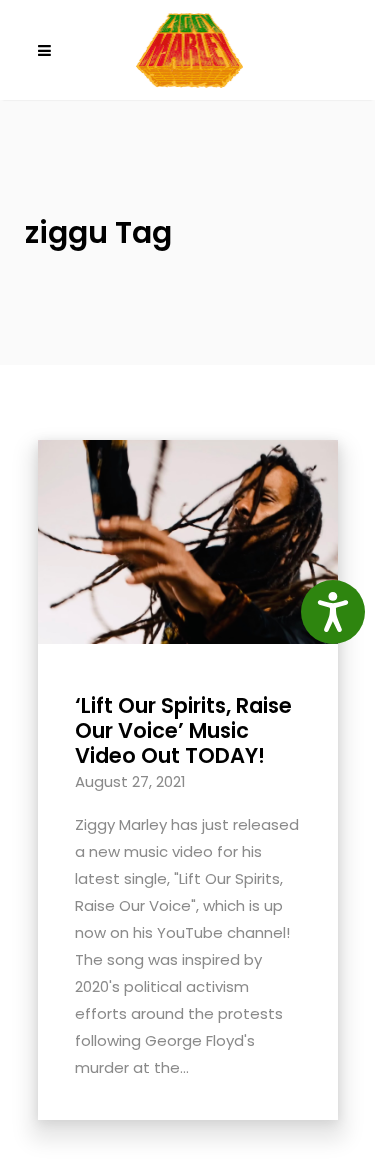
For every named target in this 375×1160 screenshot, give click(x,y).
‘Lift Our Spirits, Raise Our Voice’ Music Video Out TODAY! (183, 730)
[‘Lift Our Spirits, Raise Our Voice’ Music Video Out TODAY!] (188, 540)
